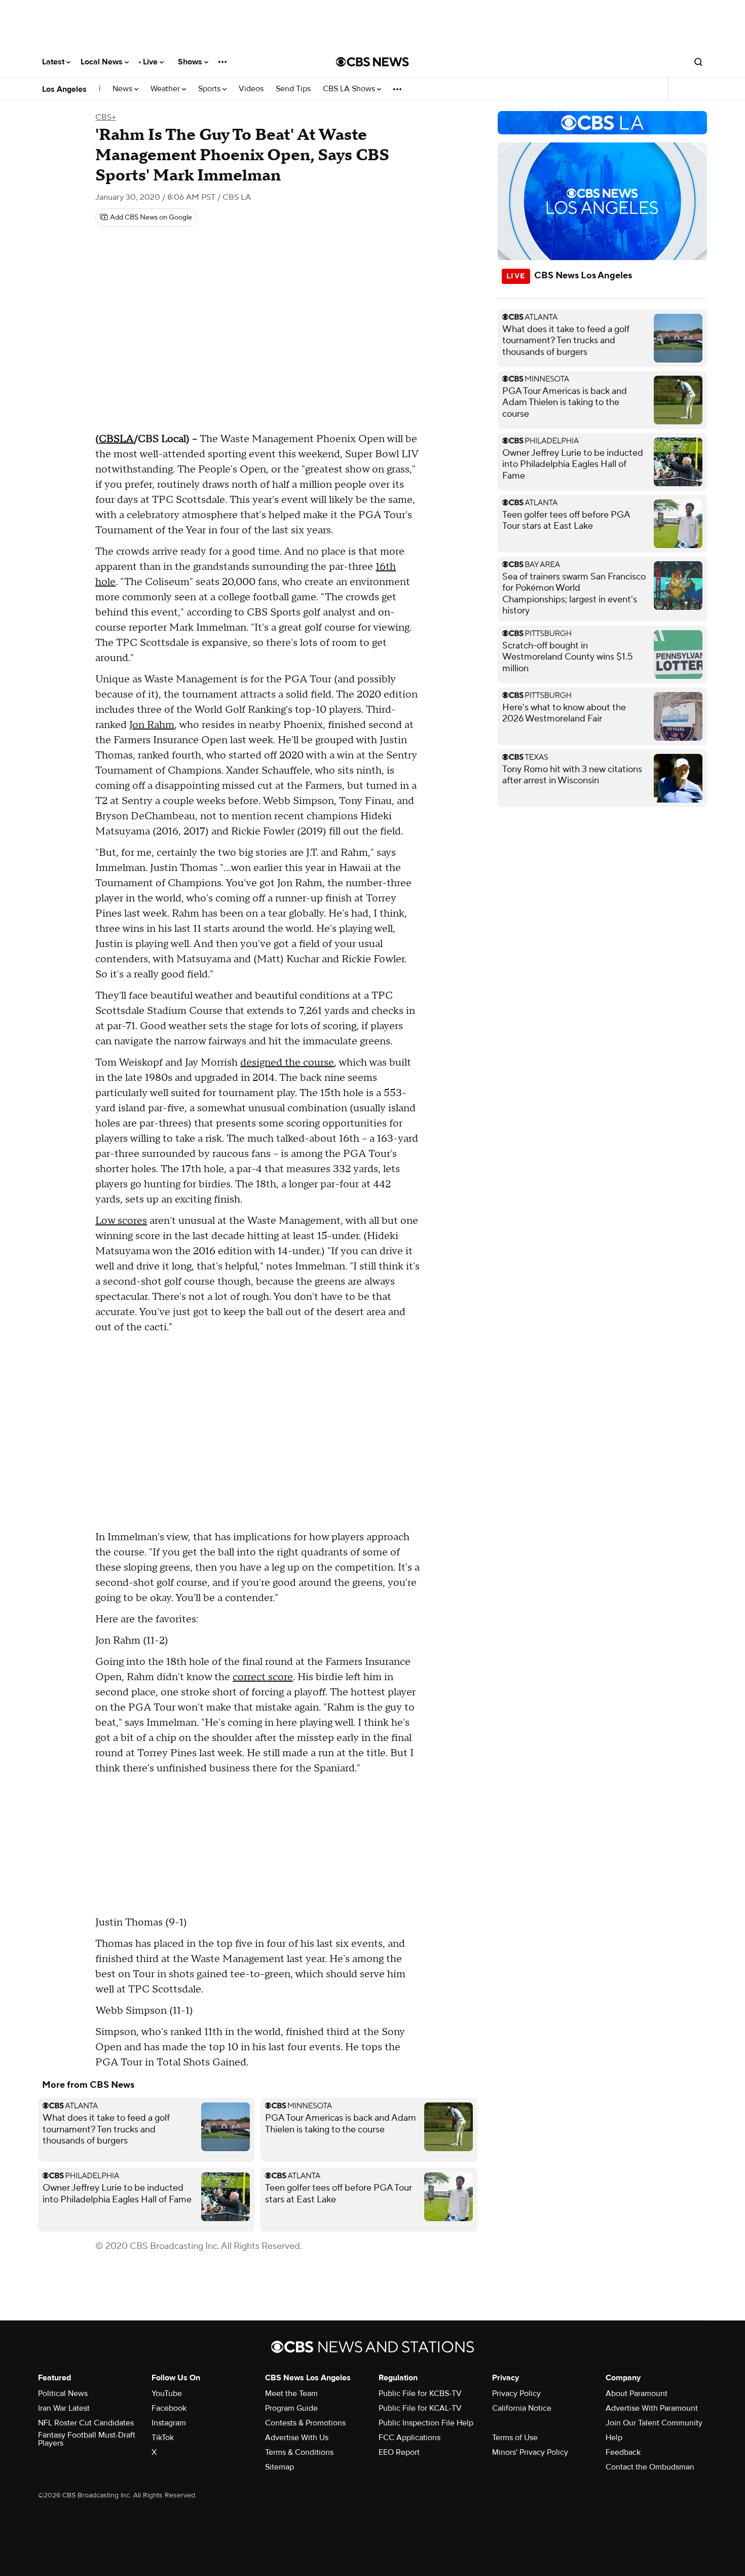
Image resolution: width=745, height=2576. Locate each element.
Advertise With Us (297, 2438)
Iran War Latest (64, 2408)
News (123, 89)
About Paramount (637, 2393)
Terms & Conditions (299, 2452)
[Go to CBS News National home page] (372, 62)
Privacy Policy (516, 2393)
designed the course (287, 1063)
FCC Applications (409, 2438)
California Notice (522, 2408)
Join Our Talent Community (654, 2423)
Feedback (623, 2452)
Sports (210, 89)
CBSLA (116, 439)
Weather (166, 89)
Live (151, 62)
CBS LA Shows (350, 89)
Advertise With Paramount (652, 2408)
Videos (251, 89)
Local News (103, 62)
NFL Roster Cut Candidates (86, 2423)
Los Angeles (64, 89)
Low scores (121, 1221)
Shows (191, 62)
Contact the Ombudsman (650, 2467)
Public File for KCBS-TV (420, 2393)
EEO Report (399, 2452)
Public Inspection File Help (426, 2423)
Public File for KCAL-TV (420, 2408)
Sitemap (280, 2467)
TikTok (163, 2438)
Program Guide (291, 2408)
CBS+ (106, 117)
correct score (263, 1677)
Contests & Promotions (305, 2423)
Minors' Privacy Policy (530, 2452)
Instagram (169, 2423)
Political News (63, 2393)
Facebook (169, 2408)
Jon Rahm (152, 725)
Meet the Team (291, 2393)
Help (614, 2438)
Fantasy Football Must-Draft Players (87, 2439)
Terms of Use (515, 2438)
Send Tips (293, 89)
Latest (54, 62)
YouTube (167, 2393)
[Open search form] (698, 62)
